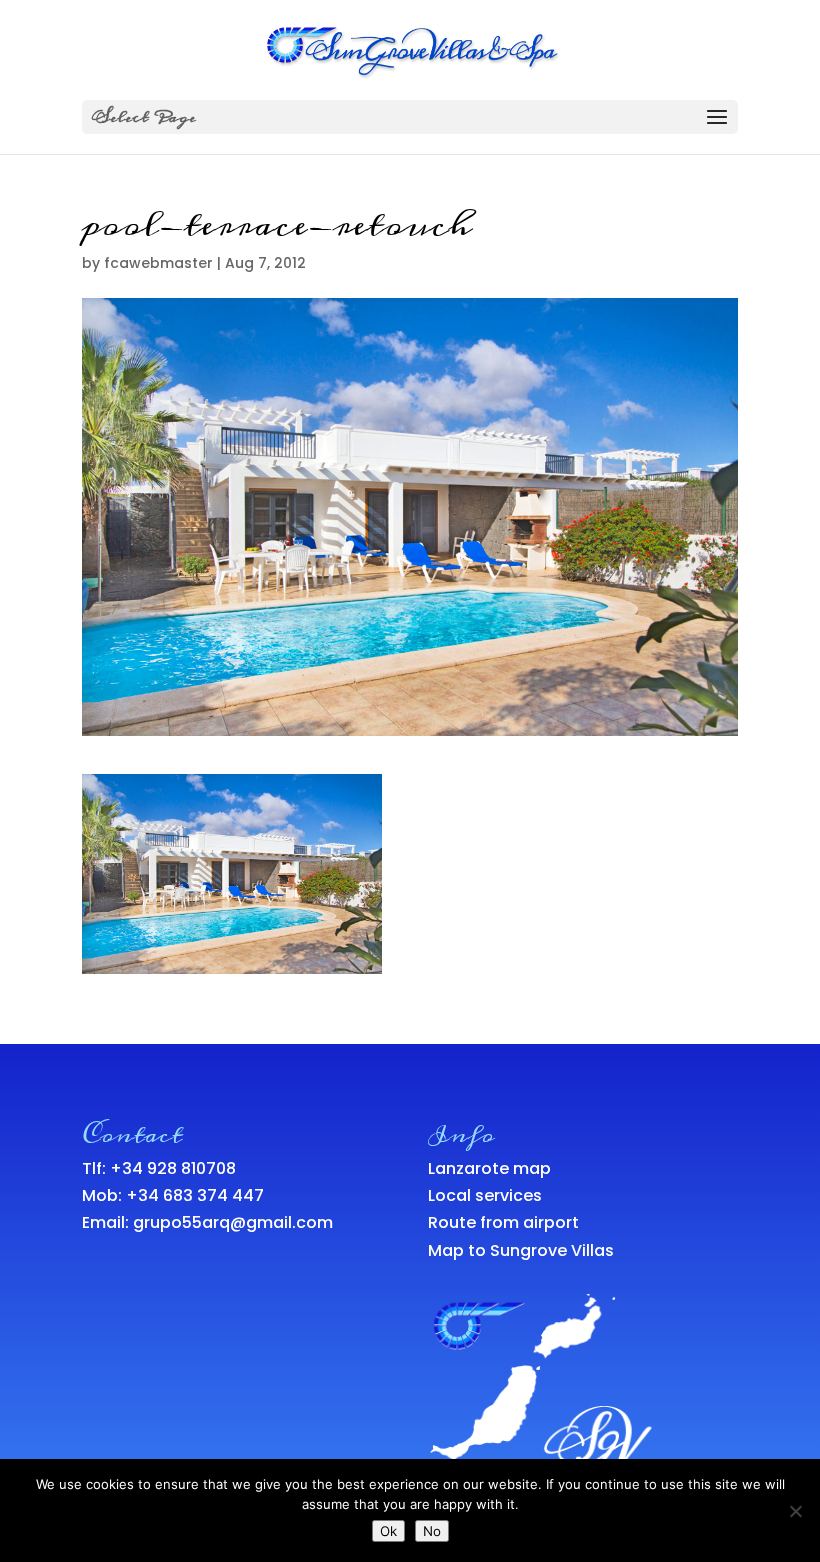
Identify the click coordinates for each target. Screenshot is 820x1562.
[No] (795, 1511)
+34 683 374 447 (195, 1195)
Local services (485, 1195)
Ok (388, 1531)
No (432, 1531)
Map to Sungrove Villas (521, 1250)
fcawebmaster (158, 263)
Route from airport (503, 1222)
